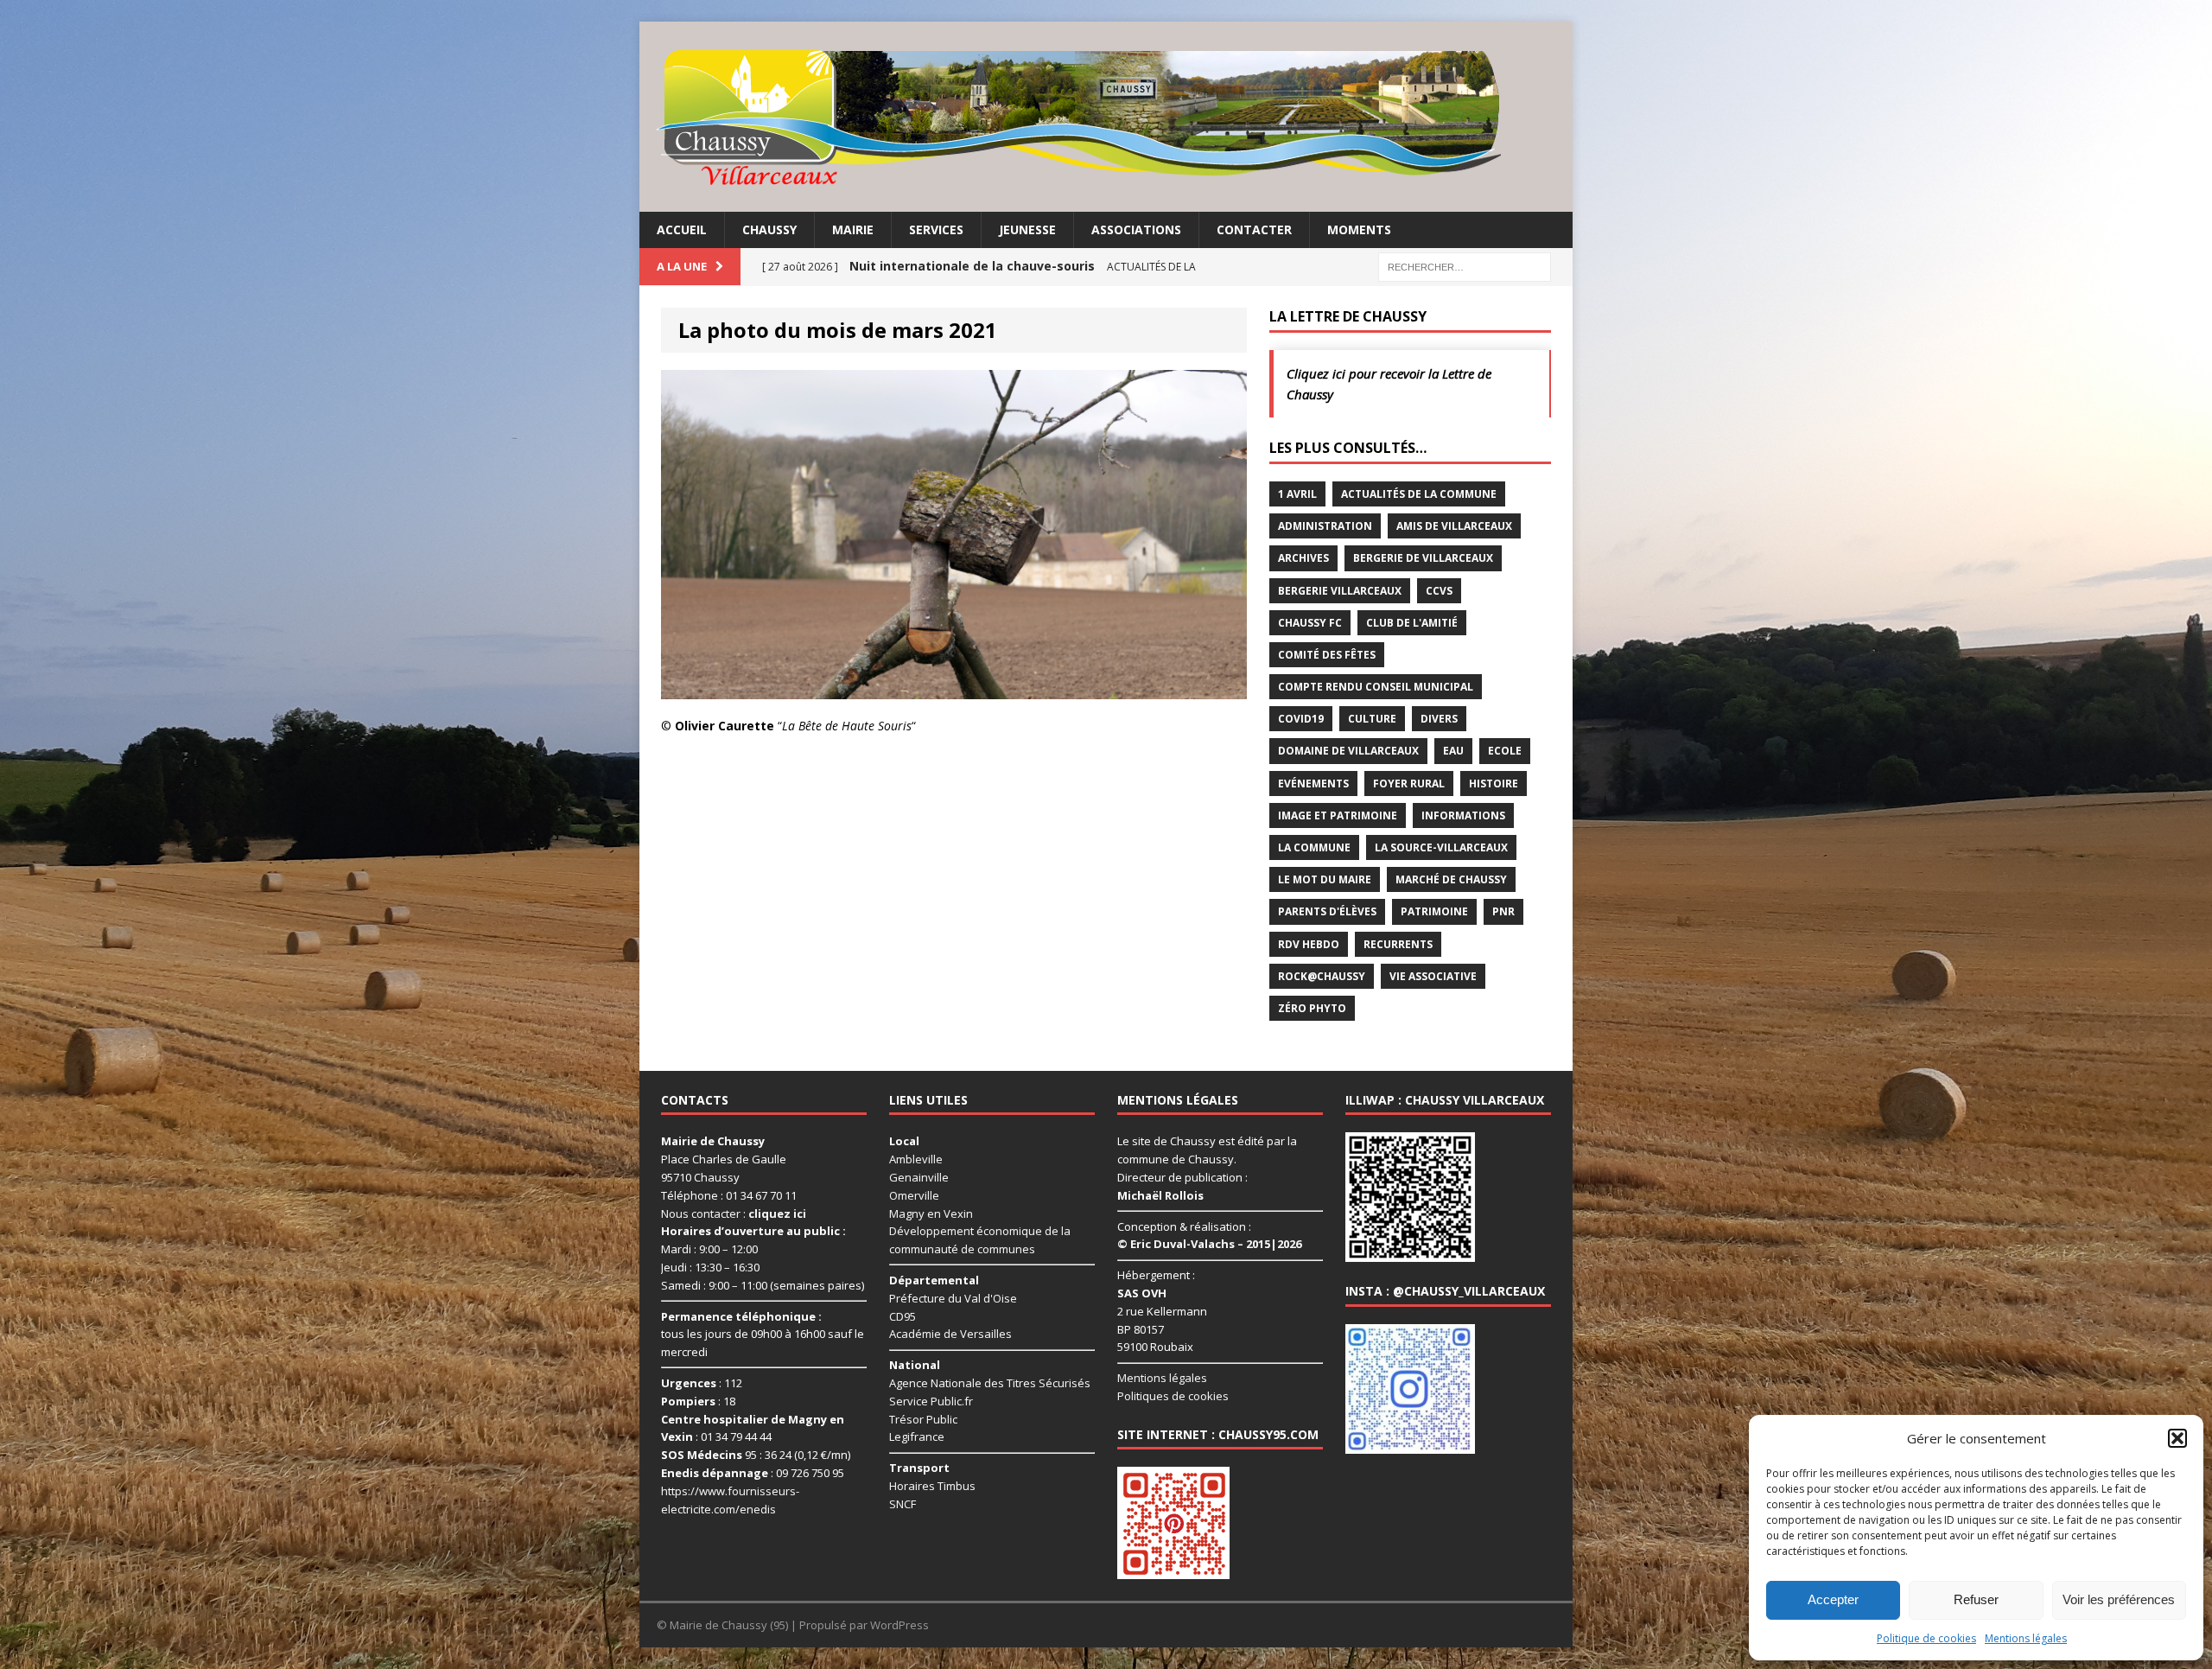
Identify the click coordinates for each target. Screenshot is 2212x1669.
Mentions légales (2026, 1638)
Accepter (1833, 1599)
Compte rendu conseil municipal (1376, 687)
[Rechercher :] (1465, 266)
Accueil (682, 229)
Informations (1463, 815)
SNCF (903, 1504)
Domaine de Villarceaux (1348, 751)
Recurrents (1398, 944)
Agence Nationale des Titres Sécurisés (990, 1383)
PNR (1503, 911)
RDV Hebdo (1309, 944)
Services (936, 229)
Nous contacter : (734, 1214)
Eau (1453, 751)
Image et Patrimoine (1338, 815)
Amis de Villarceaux (1454, 526)
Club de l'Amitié (1412, 623)
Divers (1439, 719)
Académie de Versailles (950, 1334)
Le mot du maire (1325, 879)
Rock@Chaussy (1322, 976)
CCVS (1439, 591)
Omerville (914, 1195)
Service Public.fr (931, 1401)
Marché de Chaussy (1451, 879)
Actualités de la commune (1419, 494)
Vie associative (1433, 976)
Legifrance (917, 1436)
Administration (1325, 526)
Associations (1136, 229)
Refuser (1976, 1599)
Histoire (1494, 784)
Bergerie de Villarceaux (1423, 558)
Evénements (1313, 784)
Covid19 (1301, 719)
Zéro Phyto (1312, 1008)
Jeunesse (1027, 229)
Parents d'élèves (1327, 911)
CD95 (903, 1316)
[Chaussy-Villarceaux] (1106, 117)
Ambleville (916, 1159)
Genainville (919, 1177)
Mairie (853, 229)
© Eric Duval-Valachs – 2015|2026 (1209, 1244)
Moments (1359, 229)
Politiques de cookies (1173, 1396)
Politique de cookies (1926, 1638)
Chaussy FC (1310, 623)
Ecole (1505, 751)
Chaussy (769, 229)
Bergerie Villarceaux (1340, 591)
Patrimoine (1434, 911)
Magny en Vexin (931, 1214)
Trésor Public (923, 1419)
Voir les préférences (2119, 1599)
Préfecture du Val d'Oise (953, 1298)
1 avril (1297, 494)
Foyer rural (1409, 784)
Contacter (1254, 229)
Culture (1372, 719)
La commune (1314, 847)
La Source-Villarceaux (1441, 847)
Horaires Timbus (932, 1486)
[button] (2177, 1438)
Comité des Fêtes (1327, 655)
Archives (1303, 558)
